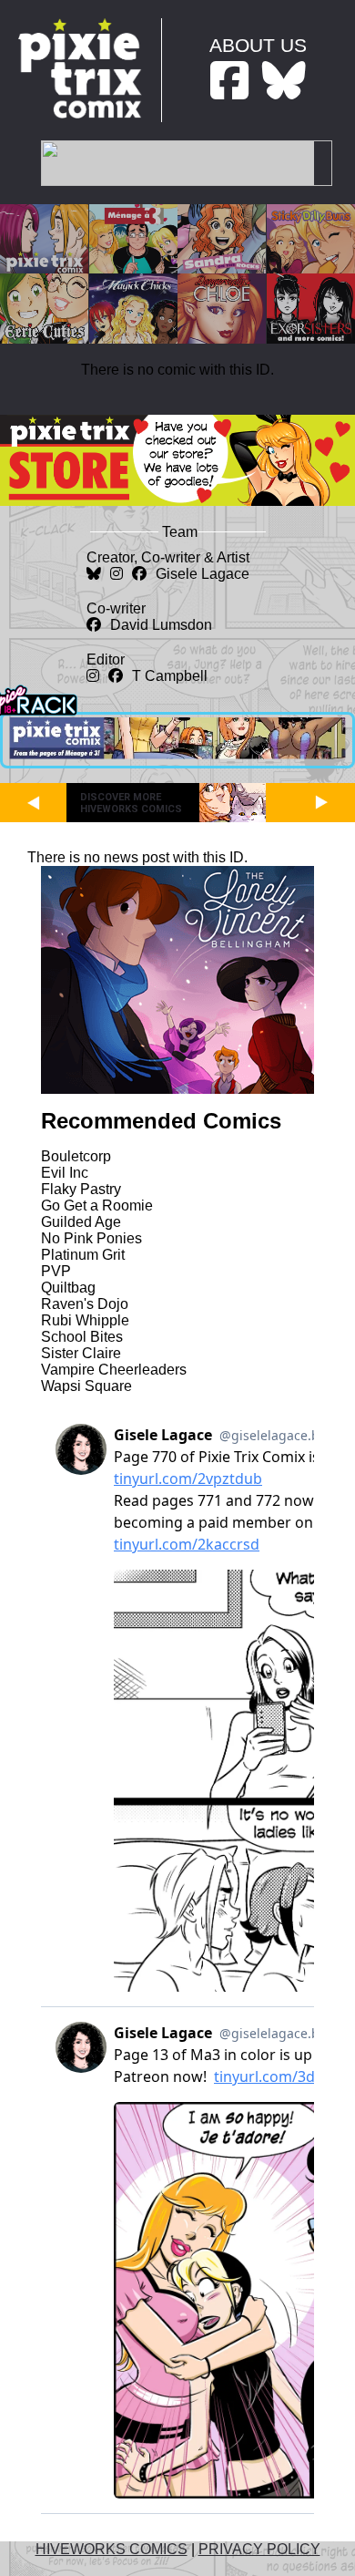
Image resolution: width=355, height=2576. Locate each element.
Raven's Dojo (85, 1304)
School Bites (82, 1337)
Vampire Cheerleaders (114, 1370)
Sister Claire (81, 1353)
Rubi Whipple (85, 1320)
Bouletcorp (76, 1156)
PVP (56, 1271)
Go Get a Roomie (97, 1206)
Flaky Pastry (81, 1189)
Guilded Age (81, 1222)
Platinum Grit (83, 1255)
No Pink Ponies (91, 1238)
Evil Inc (65, 1173)
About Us (258, 45)
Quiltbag (68, 1288)
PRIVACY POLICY (259, 2549)
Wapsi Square (86, 1386)
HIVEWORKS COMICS (112, 2549)
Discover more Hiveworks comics (131, 803)
